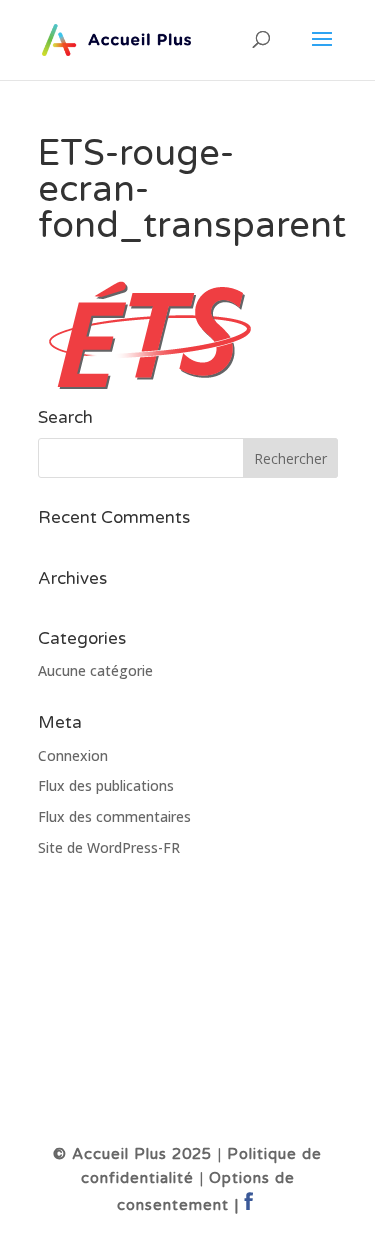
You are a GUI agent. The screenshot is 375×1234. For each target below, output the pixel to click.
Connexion (73, 755)
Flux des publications (106, 785)
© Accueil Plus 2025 (132, 1154)
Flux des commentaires (114, 816)
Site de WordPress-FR (109, 847)
